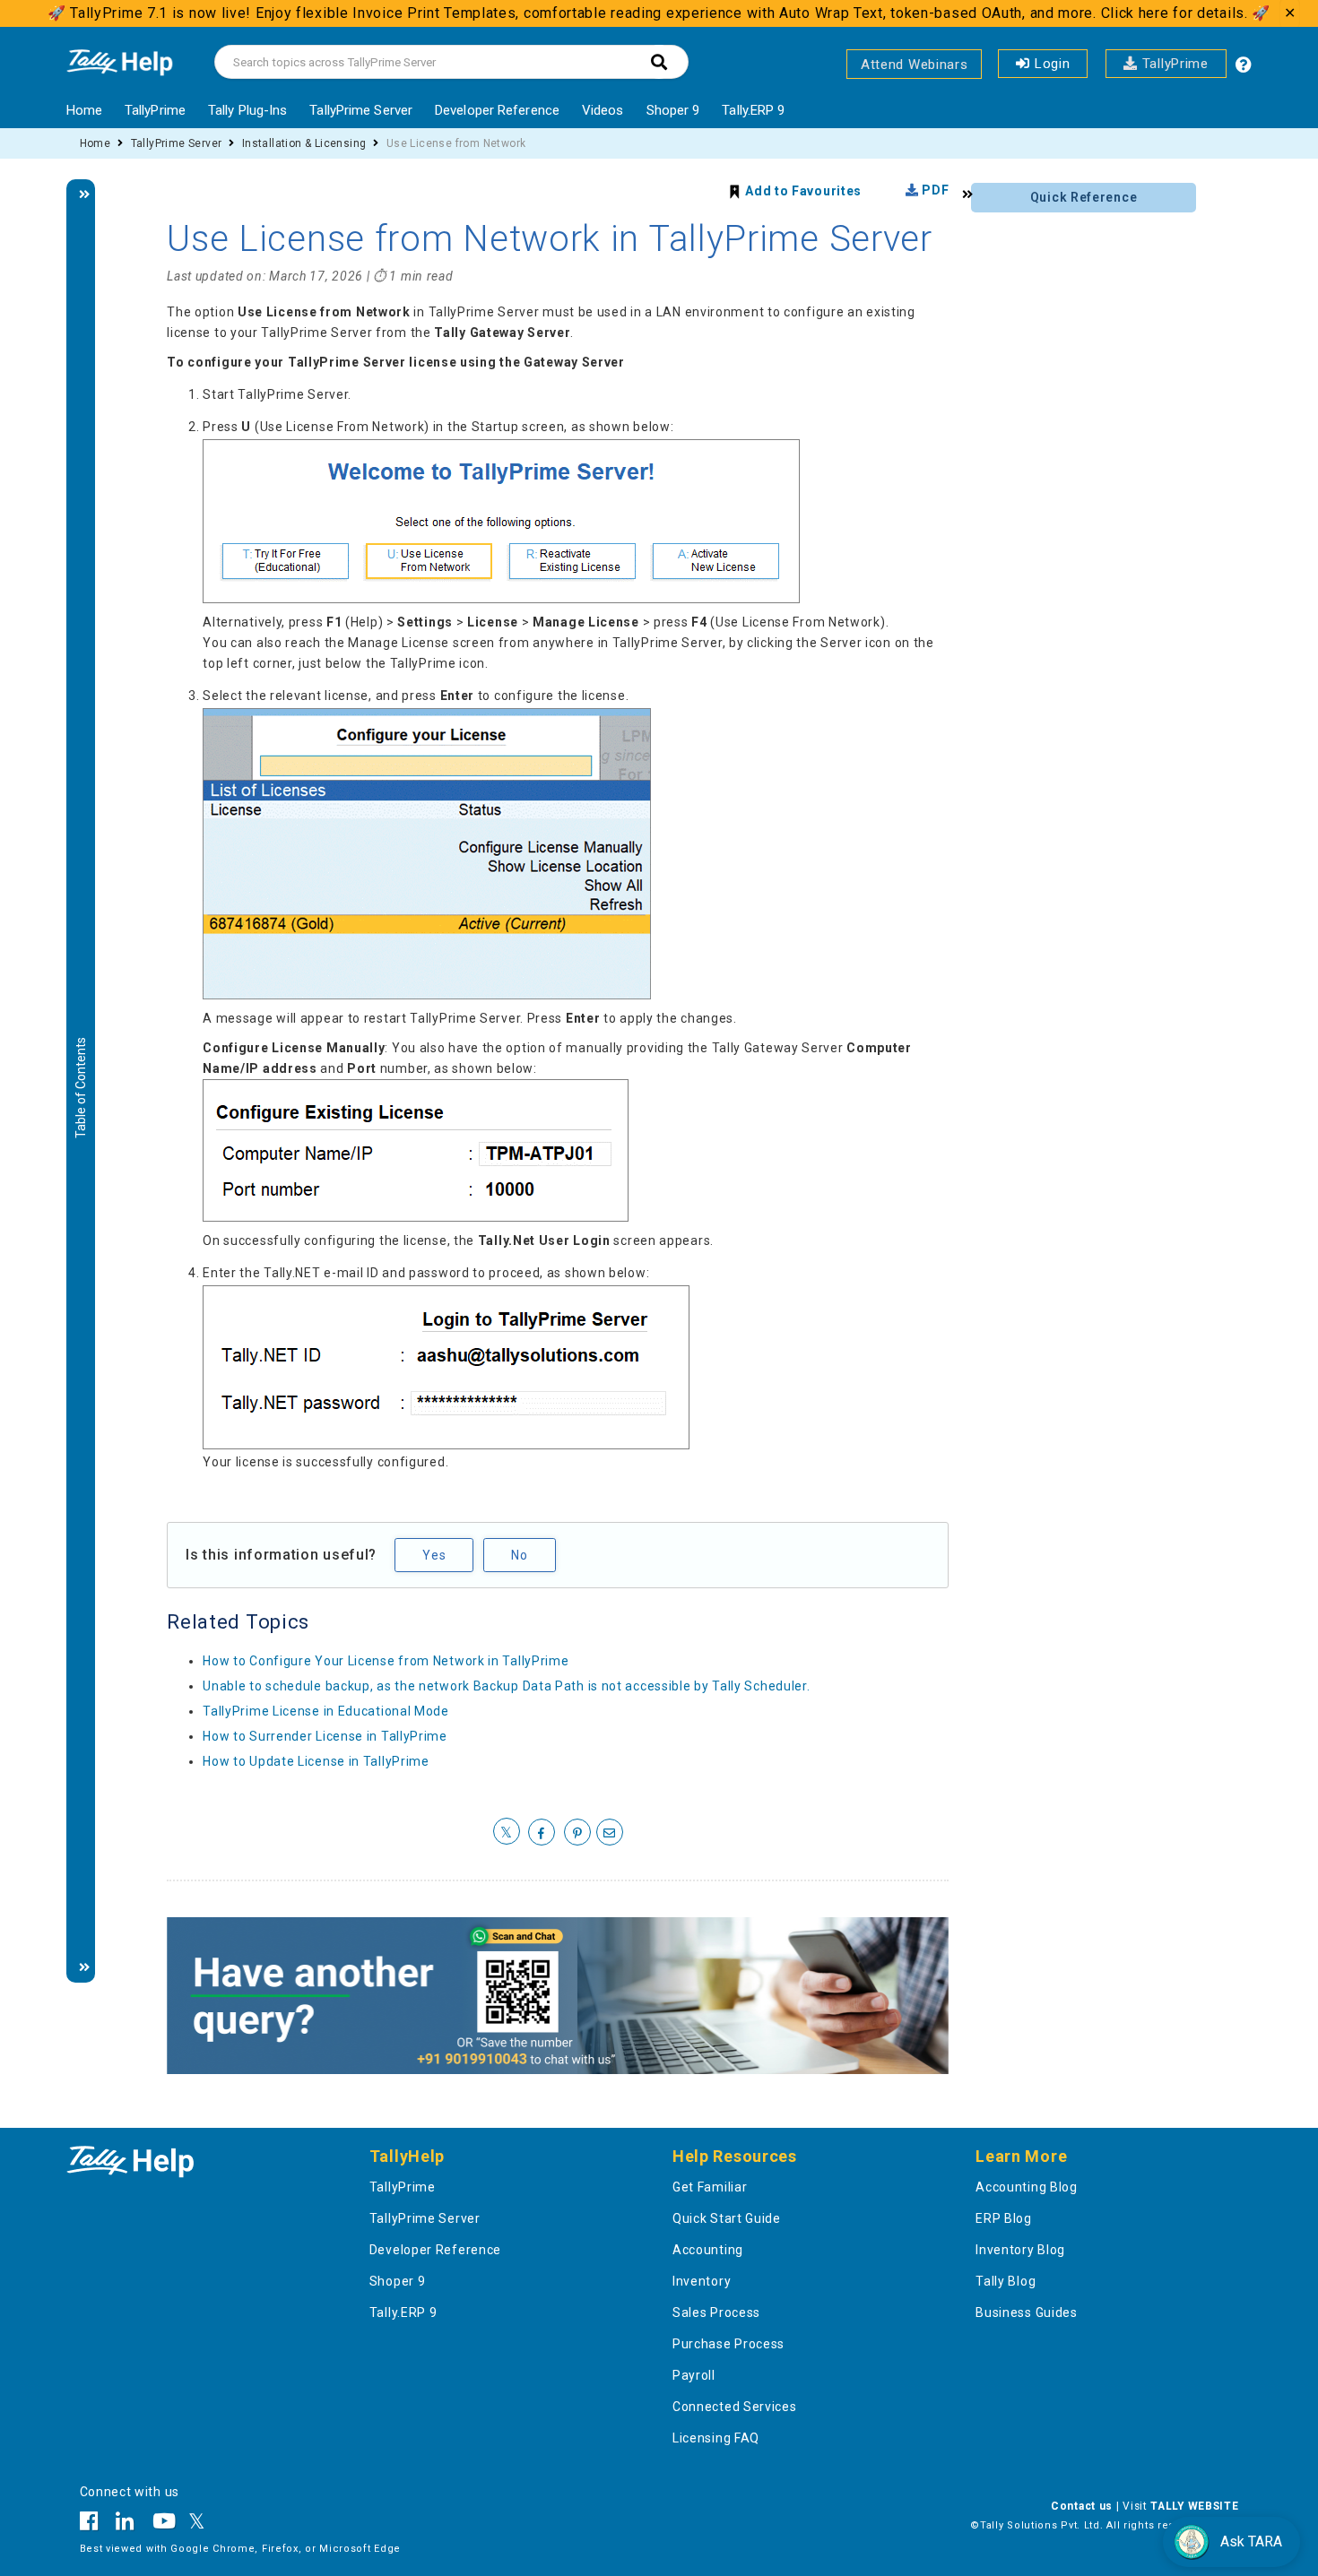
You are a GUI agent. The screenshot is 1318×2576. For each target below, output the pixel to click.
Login (1050, 64)
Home (84, 110)
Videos (603, 110)
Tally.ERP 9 (753, 110)
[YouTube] (165, 2524)
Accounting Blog (1027, 2187)
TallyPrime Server (361, 110)
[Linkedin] (125, 2524)
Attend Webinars (915, 65)
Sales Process (716, 2312)
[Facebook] (94, 2524)
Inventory (702, 2281)
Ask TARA (1251, 2541)
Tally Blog (1006, 2281)
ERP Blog (1004, 2218)
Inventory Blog (1020, 2250)
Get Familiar (710, 2187)
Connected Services (735, 2407)
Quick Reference (1084, 197)
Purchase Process (728, 2344)
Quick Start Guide (727, 2218)
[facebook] (542, 1833)
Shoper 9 (673, 110)
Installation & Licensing (304, 143)
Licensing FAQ (716, 2438)
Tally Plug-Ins (247, 110)
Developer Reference (497, 110)
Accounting (708, 2250)
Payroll (694, 2375)
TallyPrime (1173, 64)
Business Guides (1027, 2312)
